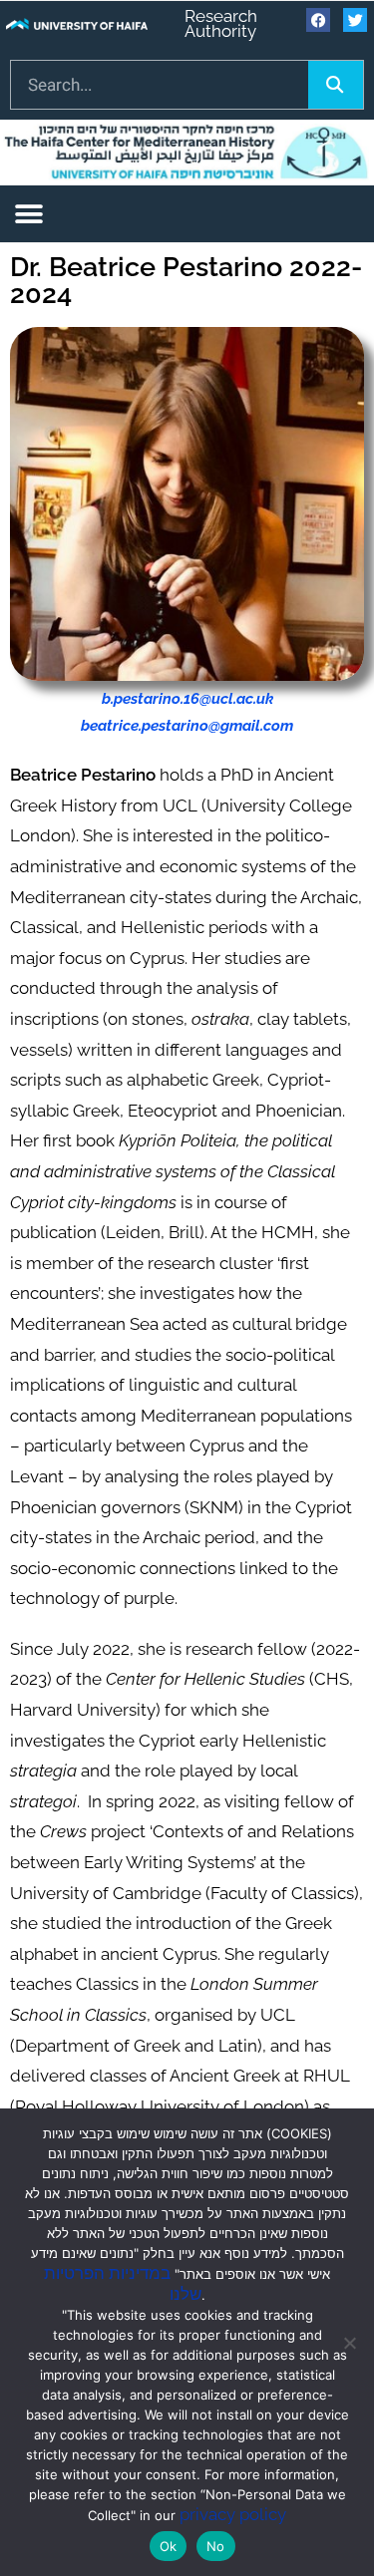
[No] (349, 2343)
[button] (28, 214)
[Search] (336, 85)
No (216, 2546)
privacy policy (233, 2514)
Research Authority (221, 23)
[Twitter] (355, 20)
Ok (169, 2546)
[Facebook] (318, 20)
